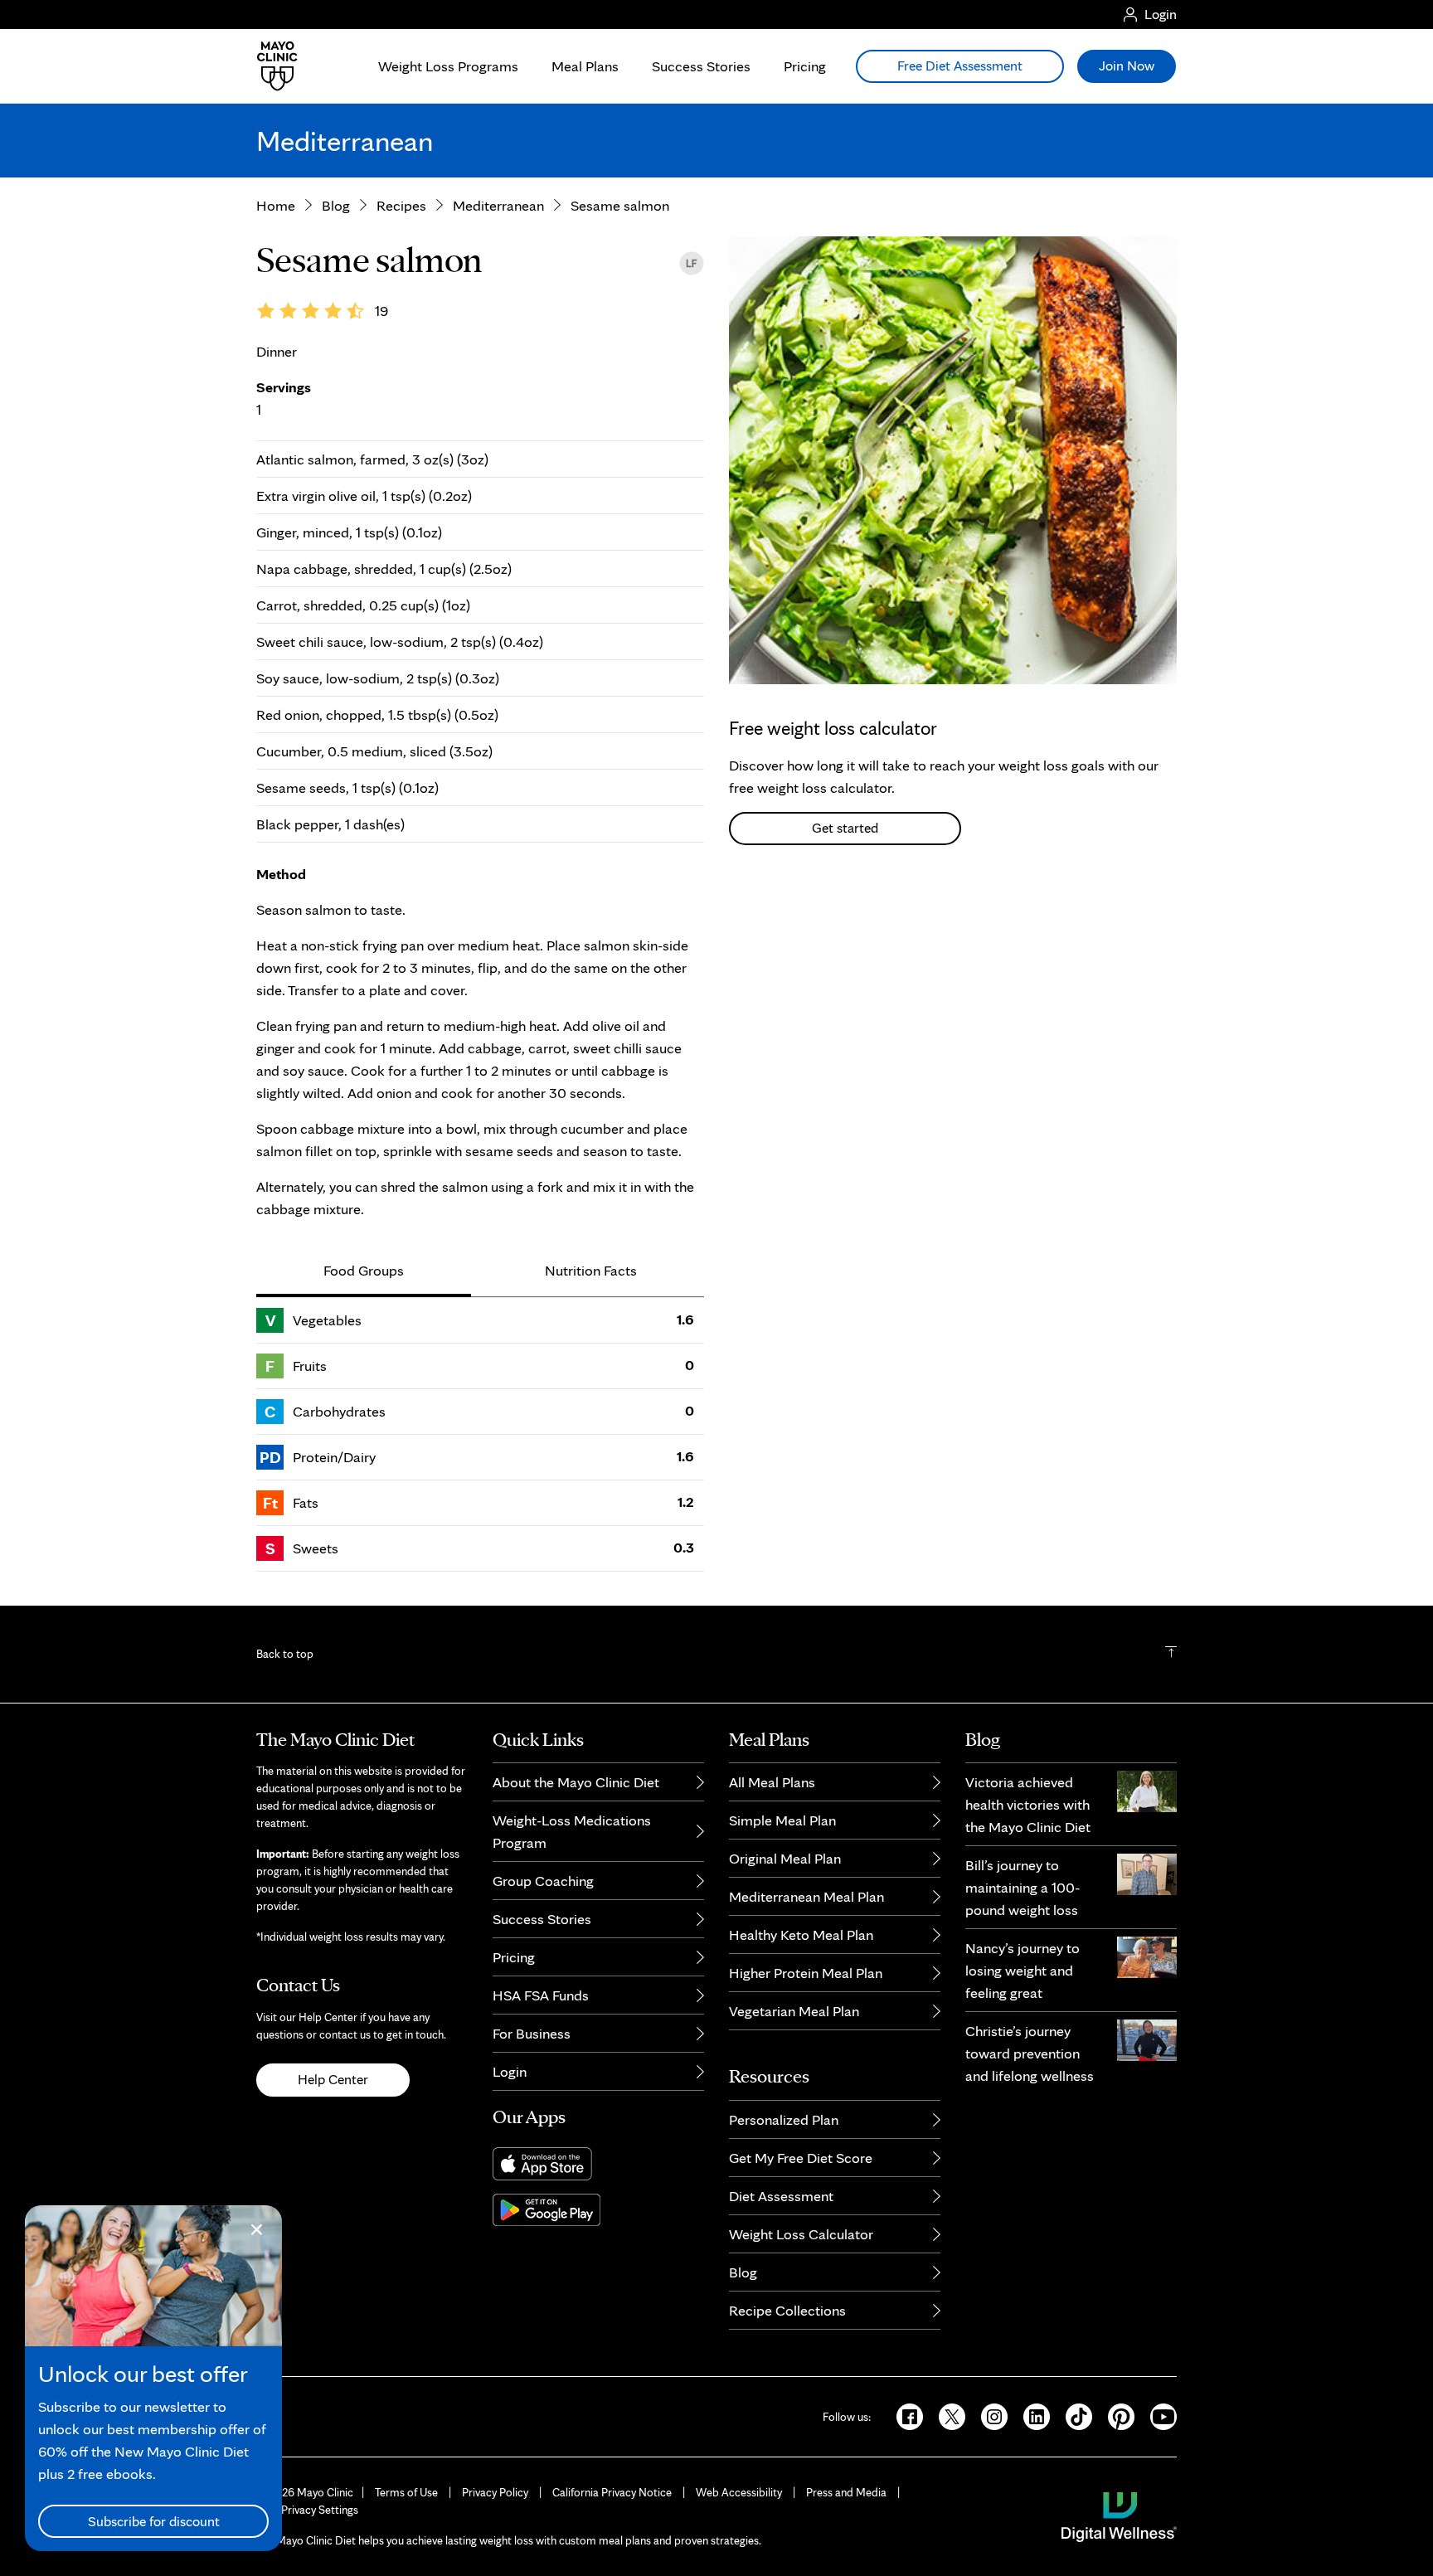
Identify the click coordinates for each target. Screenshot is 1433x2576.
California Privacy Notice (612, 2492)
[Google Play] (598, 2210)
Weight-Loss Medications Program (572, 1831)
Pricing (805, 66)
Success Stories (701, 66)
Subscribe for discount (154, 2521)
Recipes (401, 205)
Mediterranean (498, 205)
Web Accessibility (739, 2492)
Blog (336, 205)
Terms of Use (406, 2492)
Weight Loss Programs (448, 66)
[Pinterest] (1116, 2415)
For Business (532, 2033)
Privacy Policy (495, 2492)
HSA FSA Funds (541, 1995)
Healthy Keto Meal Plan (801, 1934)
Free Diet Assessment (960, 66)
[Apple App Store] (598, 2164)
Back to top (285, 1654)
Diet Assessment (781, 2196)
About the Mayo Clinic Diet (576, 1782)
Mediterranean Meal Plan (806, 1896)
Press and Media (846, 2492)
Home (276, 205)
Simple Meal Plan (782, 1820)
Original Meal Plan (785, 1858)
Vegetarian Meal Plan (794, 2011)
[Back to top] (1171, 1654)
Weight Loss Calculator (801, 2234)
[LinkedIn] (1031, 2415)
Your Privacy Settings (307, 2510)
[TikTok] (1074, 2415)
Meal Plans (585, 66)
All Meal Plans (772, 1782)
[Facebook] (904, 2415)
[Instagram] (989, 2415)
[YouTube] (1157, 2415)
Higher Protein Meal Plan (806, 1973)
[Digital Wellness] (1119, 2515)
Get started (845, 828)
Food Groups (364, 1270)
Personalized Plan (784, 2119)
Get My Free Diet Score (801, 2158)
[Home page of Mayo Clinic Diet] (271, 66)
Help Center (333, 2079)
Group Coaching (543, 1881)
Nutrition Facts (591, 1270)
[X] (947, 2415)
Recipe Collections (787, 2310)
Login (510, 2071)
